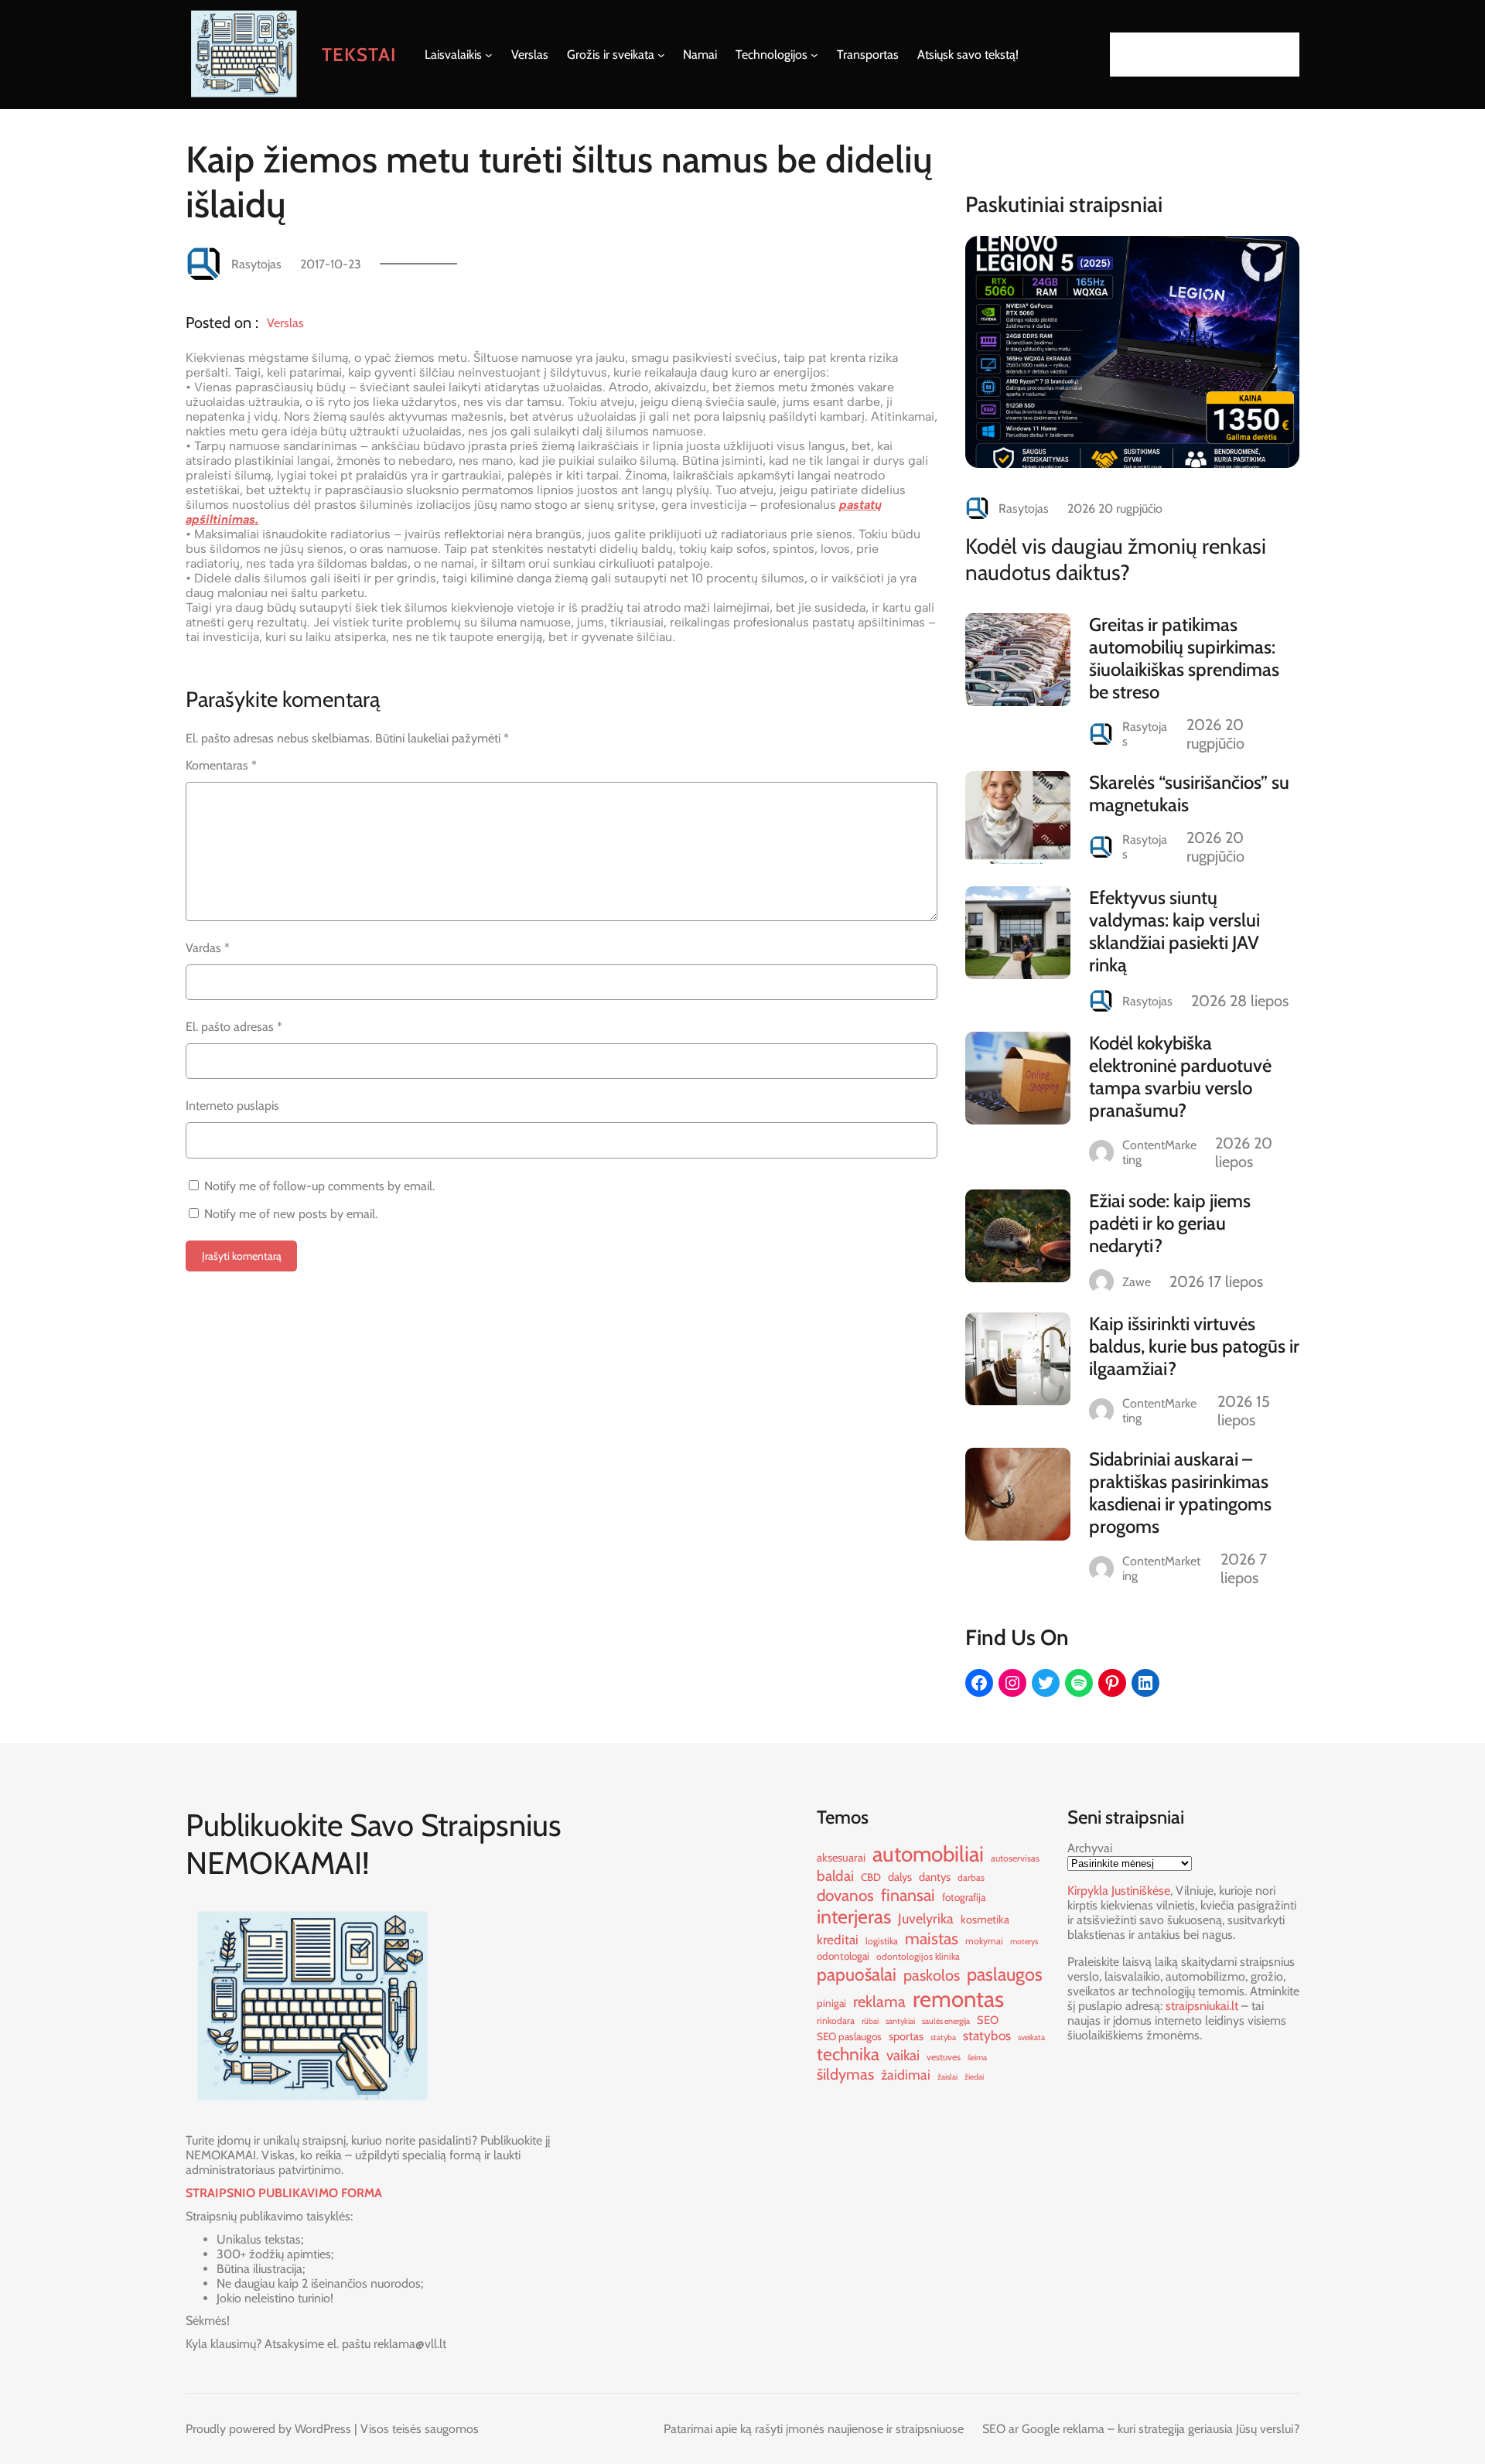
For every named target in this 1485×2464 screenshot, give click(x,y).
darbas (971, 1877)
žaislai (947, 2077)
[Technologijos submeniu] (814, 55)
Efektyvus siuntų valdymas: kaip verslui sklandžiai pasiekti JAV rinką (1174, 931)
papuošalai (857, 1974)
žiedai (974, 2077)
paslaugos (1005, 1974)
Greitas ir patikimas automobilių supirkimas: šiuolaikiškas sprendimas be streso (1184, 658)
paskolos (932, 1975)
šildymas (845, 2074)
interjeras (854, 1916)
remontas (958, 1999)
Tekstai (359, 55)
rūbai (870, 2021)
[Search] (1283, 55)
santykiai (900, 2021)
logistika (882, 1941)
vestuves (944, 2057)
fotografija (964, 1897)
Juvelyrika (926, 1918)
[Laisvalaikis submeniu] (489, 55)
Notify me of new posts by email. (291, 1214)
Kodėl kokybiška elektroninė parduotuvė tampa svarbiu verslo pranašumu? (1180, 1077)
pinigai (831, 2003)
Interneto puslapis (232, 1106)
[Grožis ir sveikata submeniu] (661, 55)
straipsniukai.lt (1202, 2006)
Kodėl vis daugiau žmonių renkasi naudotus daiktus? (1116, 559)
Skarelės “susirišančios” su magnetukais (1189, 793)
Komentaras (221, 765)
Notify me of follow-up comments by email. (319, 1186)
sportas (906, 2036)
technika (848, 2054)
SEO (988, 2020)
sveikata (1031, 2037)
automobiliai (928, 1854)
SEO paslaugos (849, 2036)
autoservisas (1015, 1858)
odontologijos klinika (918, 1956)
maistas (932, 1938)
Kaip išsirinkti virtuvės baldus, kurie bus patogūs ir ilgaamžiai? (1194, 1346)
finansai (908, 1895)
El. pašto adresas (234, 1027)
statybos (987, 2035)
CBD (871, 1877)
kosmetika (985, 1920)
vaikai (903, 2055)
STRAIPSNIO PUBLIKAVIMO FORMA (284, 2193)
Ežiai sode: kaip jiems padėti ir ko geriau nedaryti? (1170, 1223)
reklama (879, 2002)
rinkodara (836, 2020)
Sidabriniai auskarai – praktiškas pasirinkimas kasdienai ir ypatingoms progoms (1180, 1493)
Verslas (285, 323)
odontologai (843, 1956)
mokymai (984, 1941)
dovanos (845, 1895)
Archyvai (1090, 1848)
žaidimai (906, 2075)
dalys (900, 1877)
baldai (835, 1876)
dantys (935, 1877)
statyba (943, 2037)
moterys (1024, 1942)
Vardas (208, 948)
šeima (977, 2058)
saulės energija (946, 2021)
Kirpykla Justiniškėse (1119, 1891)
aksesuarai (841, 1858)
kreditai (838, 1939)
